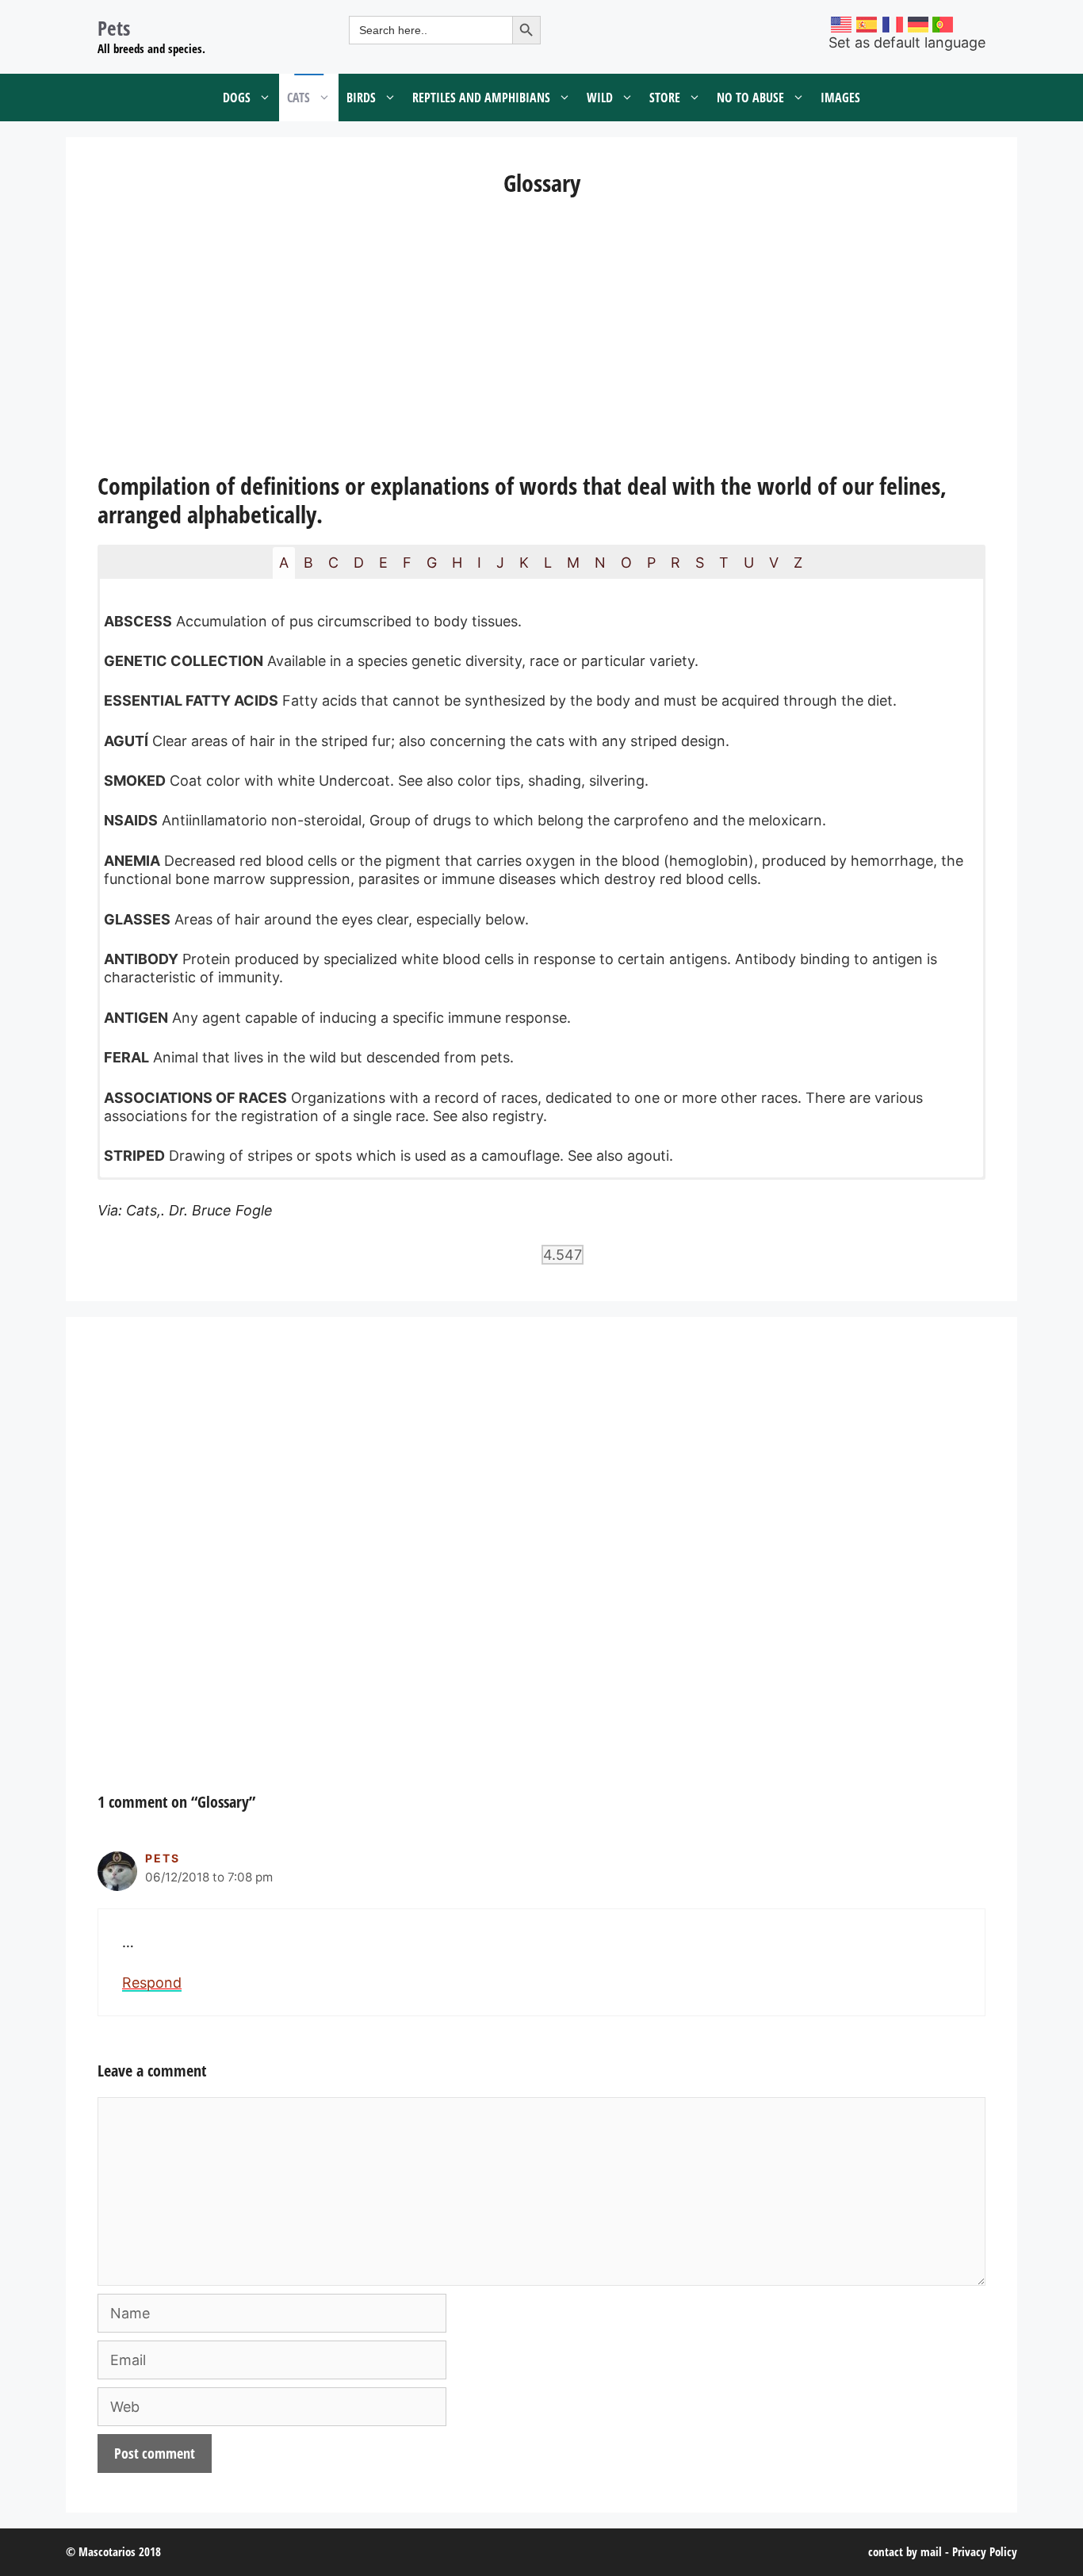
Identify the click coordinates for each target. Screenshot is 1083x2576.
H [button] (457, 563)
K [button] (524, 563)
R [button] (675, 563)
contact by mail (905, 2551)
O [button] (626, 563)
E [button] (383, 563)
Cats (298, 98)
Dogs (237, 98)
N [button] (600, 563)
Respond (152, 1983)
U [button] (749, 563)
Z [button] (798, 563)
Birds (361, 98)
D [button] (359, 563)
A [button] (284, 563)
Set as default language (907, 42)
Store (665, 98)
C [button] (333, 563)
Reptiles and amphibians (481, 98)
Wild (600, 98)
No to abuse (750, 98)
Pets (114, 28)
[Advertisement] (541, 337)
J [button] (500, 563)
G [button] (432, 563)
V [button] (774, 563)
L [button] (548, 563)
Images (840, 98)
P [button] (651, 563)
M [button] (573, 563)
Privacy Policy (985, 2551)
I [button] (479, 563)
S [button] (700, 563)
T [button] (724, 563)
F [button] (407, 563)
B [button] (308, 563)
